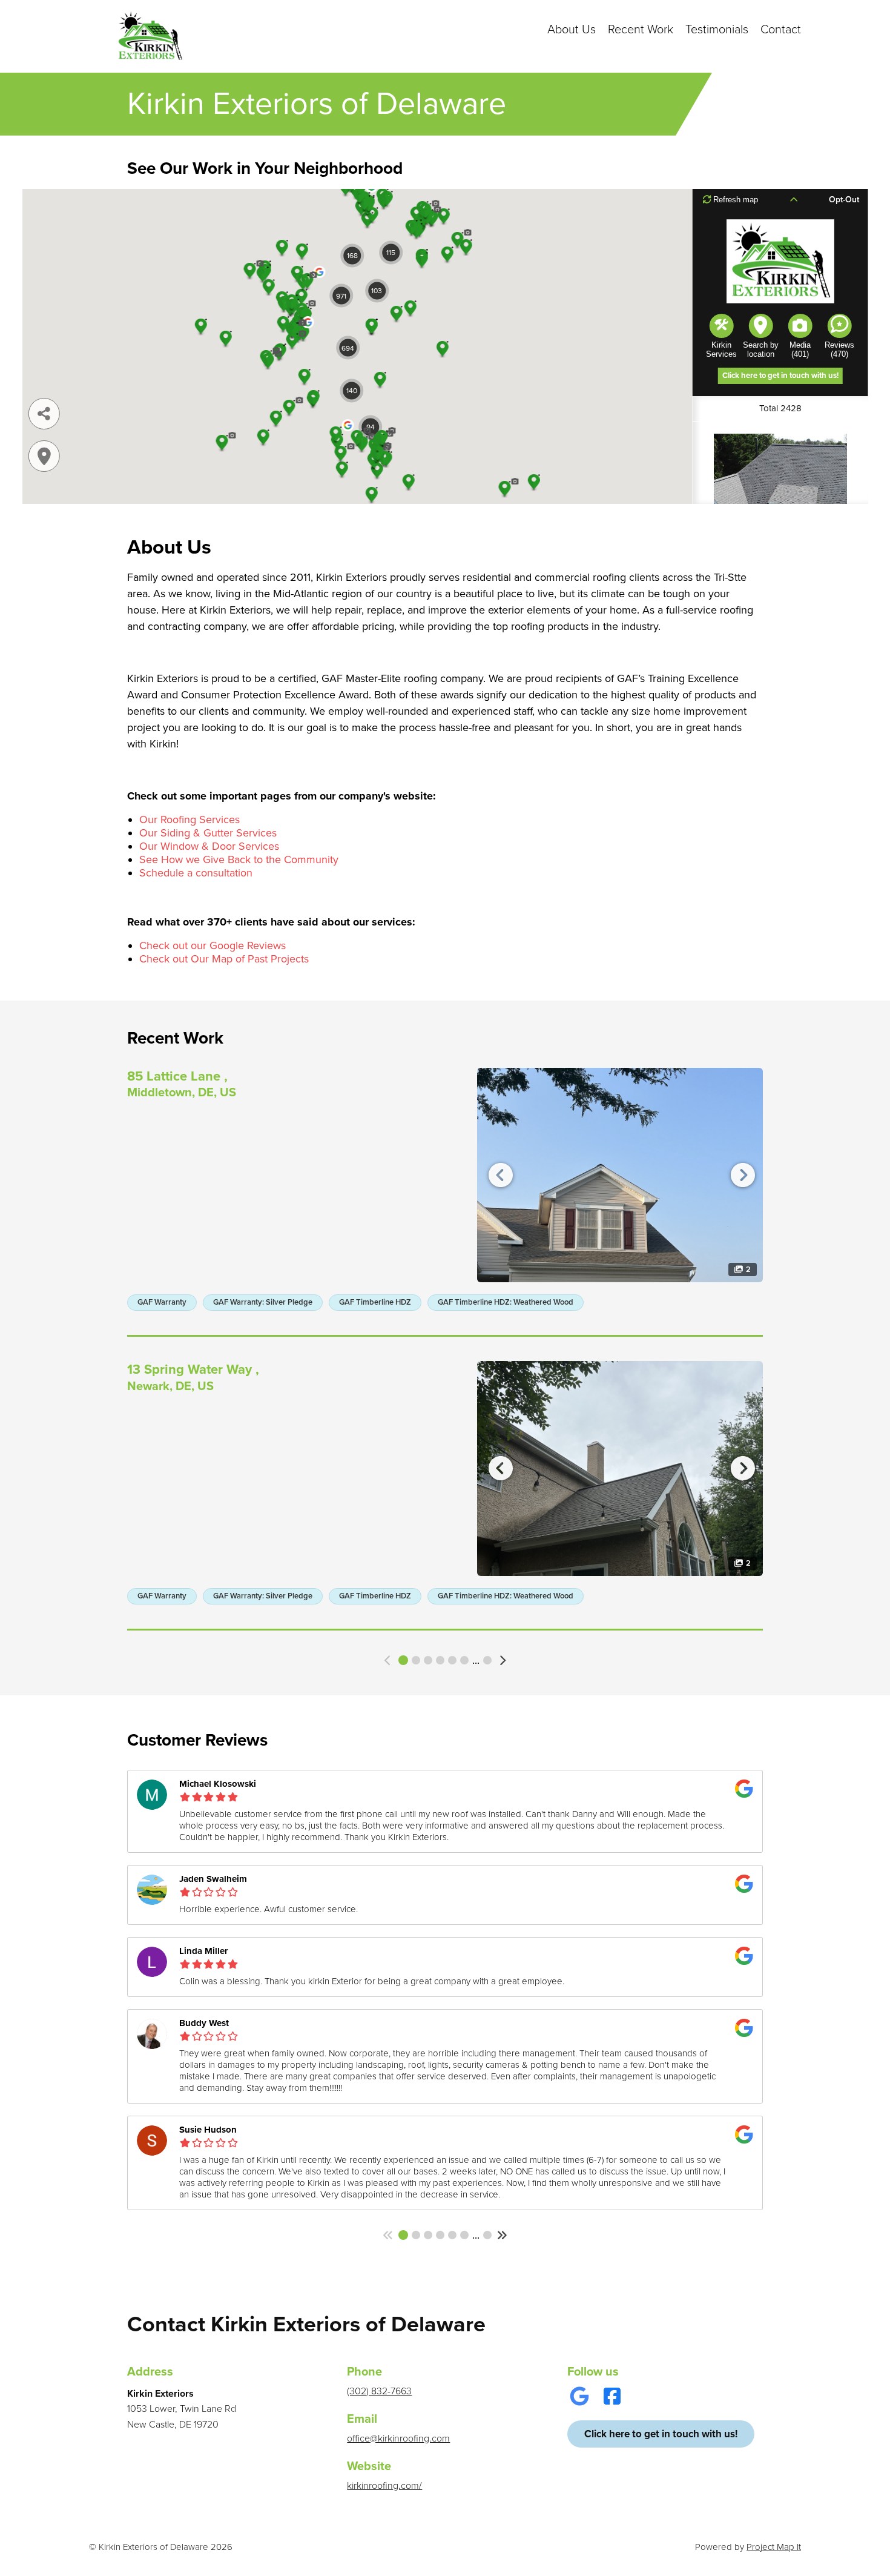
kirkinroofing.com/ (384, 2486)
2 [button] (416, 1660)
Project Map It (774, 2547)
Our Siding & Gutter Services (208, 833)
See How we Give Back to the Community (239, 859)
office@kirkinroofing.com (398, 2439)
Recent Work (641, 30)
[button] (388, 1660)
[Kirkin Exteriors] (150, 36)
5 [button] (452, 1660)
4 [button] (440, 1660)
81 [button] (487, 1660)
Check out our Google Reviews (213, 945)
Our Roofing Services (190, 819)
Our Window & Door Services (209, 846)
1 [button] (403, 1660)
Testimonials (717, 30)
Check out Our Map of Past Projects (224, 959)
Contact (781, 30)
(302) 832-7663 (379, 2391)
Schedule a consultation (196, 873)
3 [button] (428, 1660)
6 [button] (464, 1660)
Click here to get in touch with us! (661, 2434)
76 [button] (487, 2235)
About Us (572, 30)
